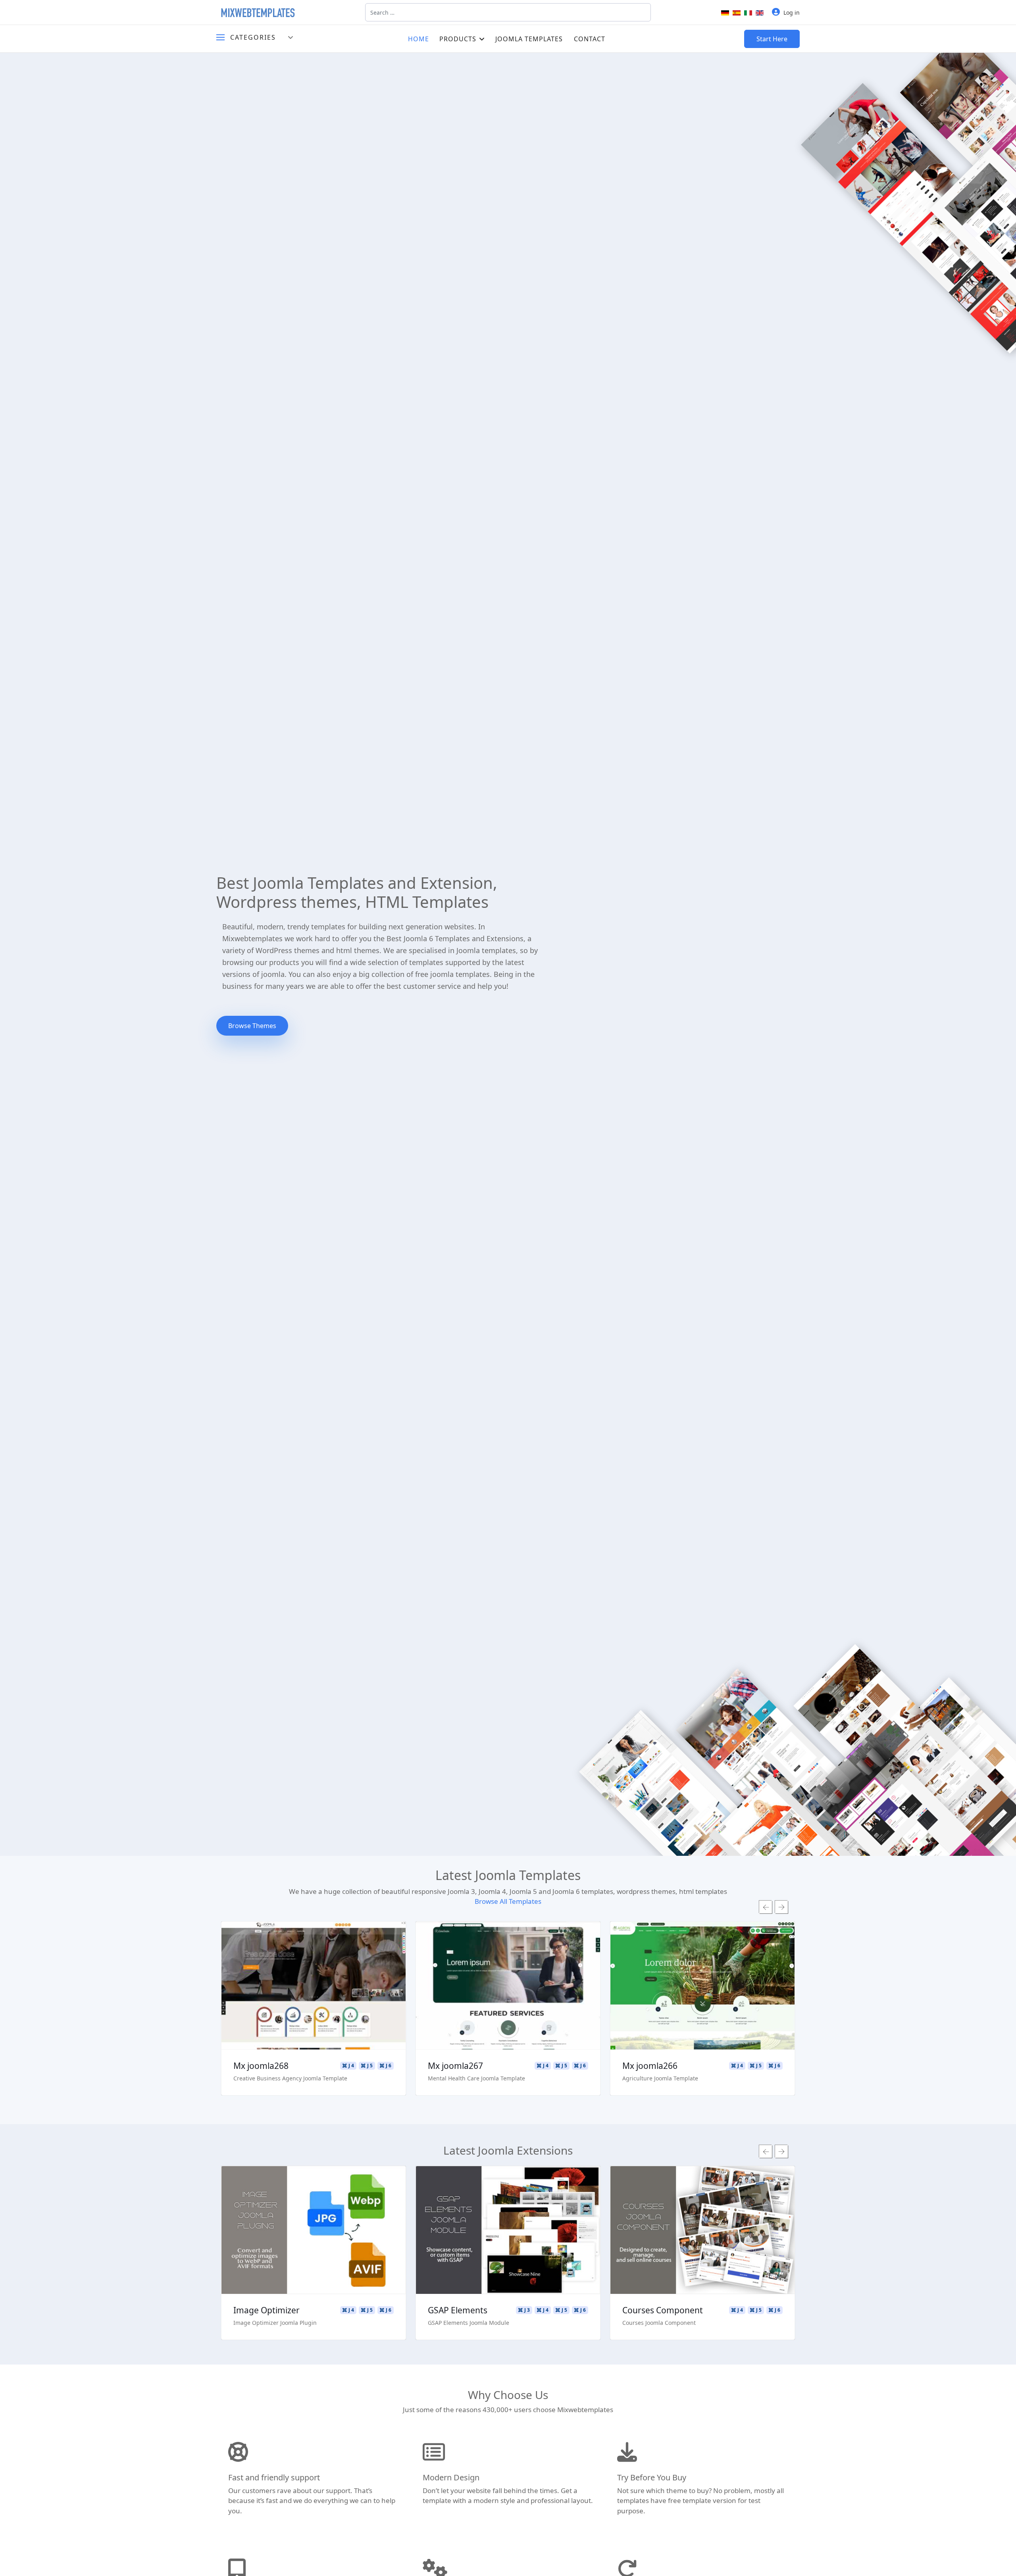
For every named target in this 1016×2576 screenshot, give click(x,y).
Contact (590, 39)
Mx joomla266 (501, 2066)
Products (458, 39)
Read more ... (359, 1963)
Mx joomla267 (306, 2066)
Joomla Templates (529, 39)
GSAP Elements (358, 2310)
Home (419, 39)
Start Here (772, 39)
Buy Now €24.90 (408, 2253)
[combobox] (508, 12)
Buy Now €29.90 (359, 2009)
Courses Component (563, 2310)
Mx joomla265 (695, 2066)
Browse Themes (252, 1026)
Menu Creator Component (769, 2310)
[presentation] (766, 1907)
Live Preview (359, 1986)
